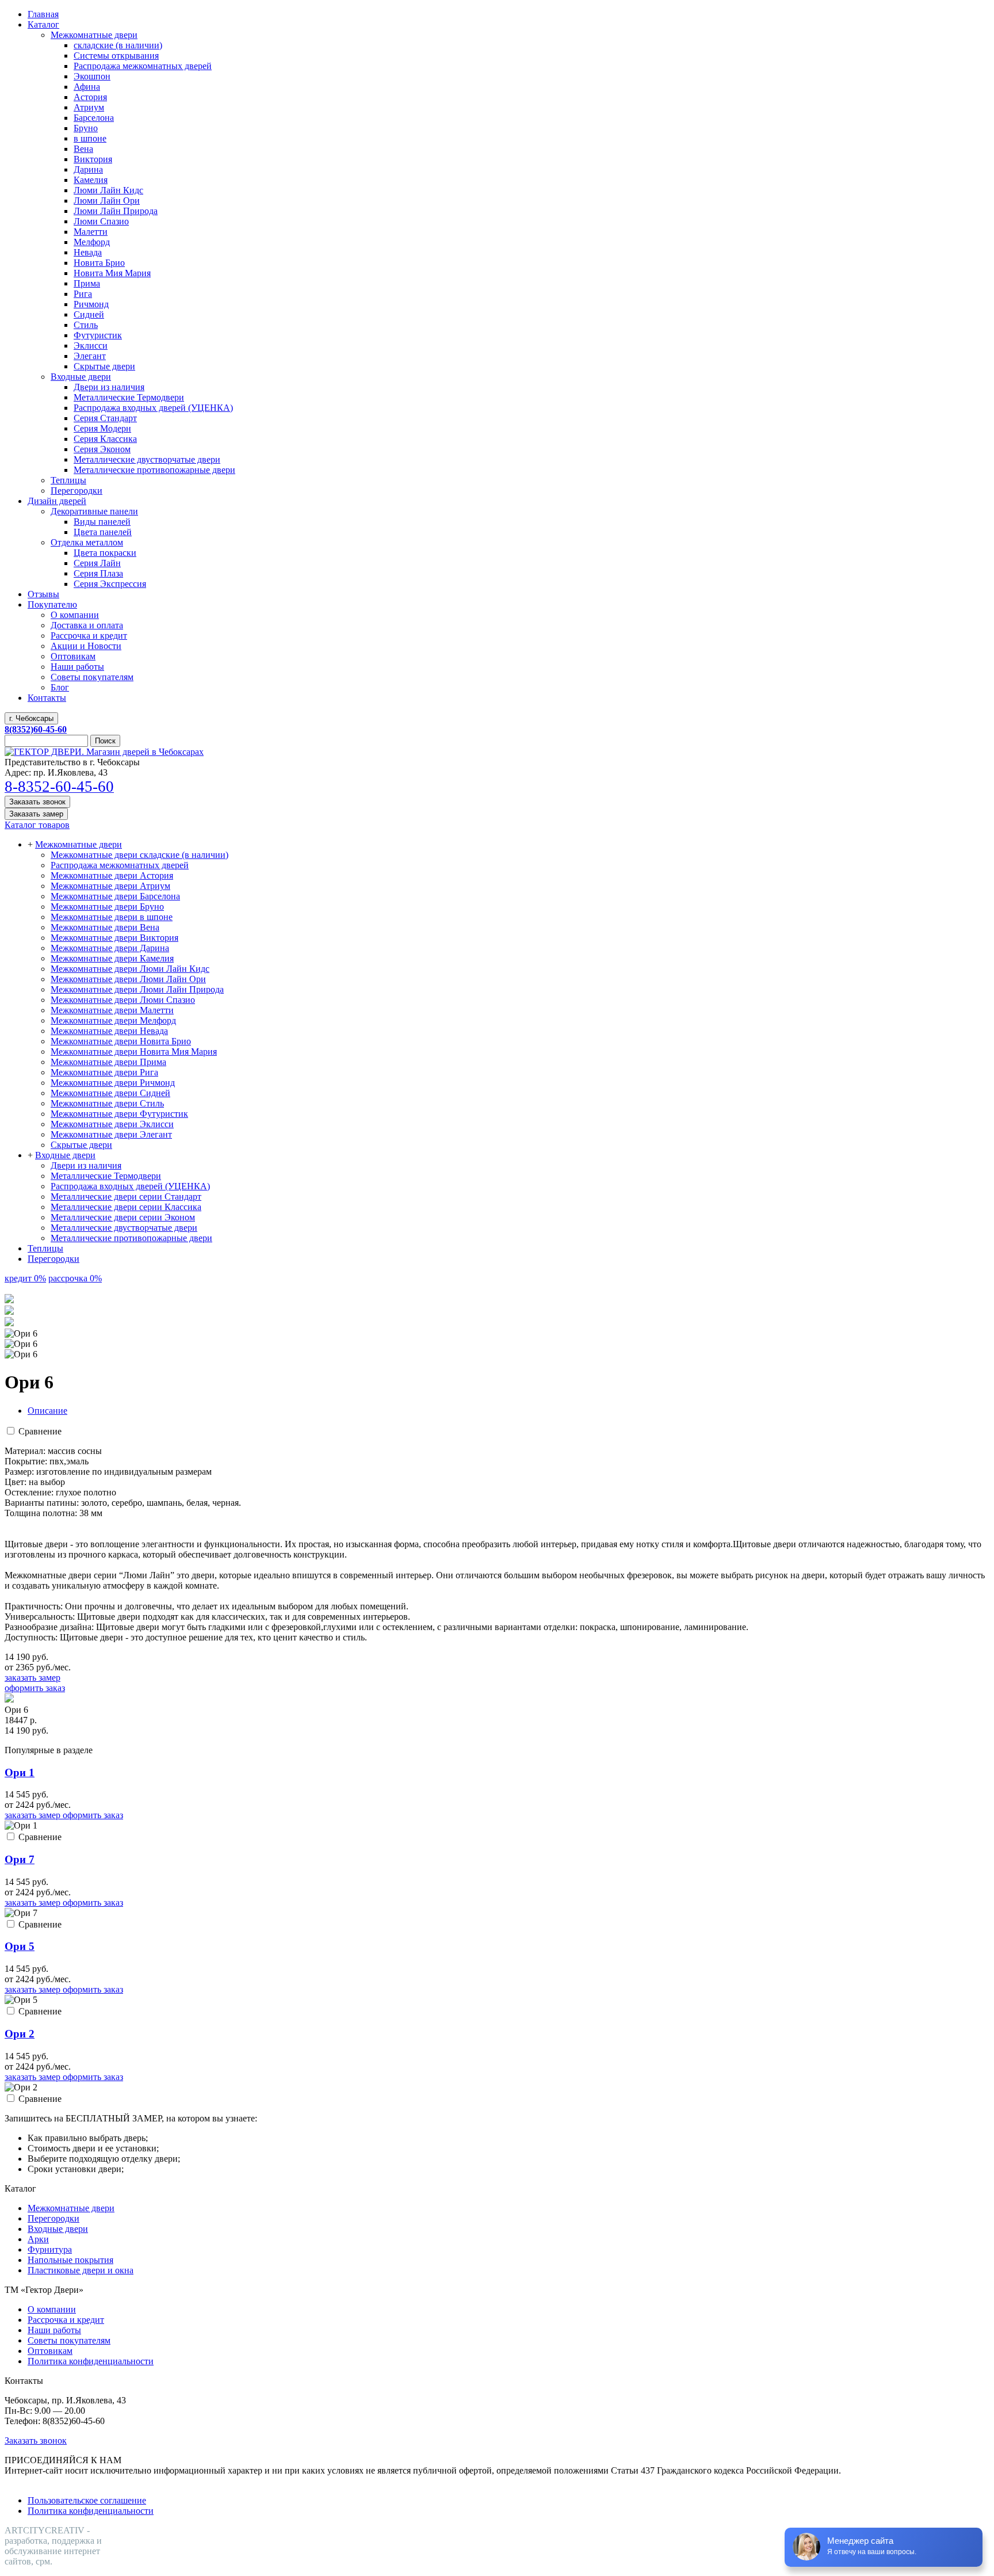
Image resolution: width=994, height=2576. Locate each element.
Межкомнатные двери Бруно (107, 907)
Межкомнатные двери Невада (109, 1031)
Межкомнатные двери (79, 844)
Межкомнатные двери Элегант (111, 1134)
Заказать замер (36, 814)
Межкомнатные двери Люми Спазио (123, 1000)
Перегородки (53, 1259)
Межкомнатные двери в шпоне (112, 917)
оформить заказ (35, 1688)
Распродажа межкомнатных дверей (120, 865)
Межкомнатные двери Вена (105, 927)
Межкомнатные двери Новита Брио (121, 1041)
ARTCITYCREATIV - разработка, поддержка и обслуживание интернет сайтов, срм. (53, 2546)
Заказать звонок (37, 802)
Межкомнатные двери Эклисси (112, 1124)
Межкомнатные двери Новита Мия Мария (134, 1052)
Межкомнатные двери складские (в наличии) (139, 855)
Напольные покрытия (70, 2260)
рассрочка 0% (75, 1278)
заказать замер (33, 1678)
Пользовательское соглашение (87, 2500)
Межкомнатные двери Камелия (112, 958)
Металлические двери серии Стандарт (126, 1197)
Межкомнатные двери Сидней (110, 1093)
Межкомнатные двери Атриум (110, 886)
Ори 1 (20, 1772)
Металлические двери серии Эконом (123, 1217)
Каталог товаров (37, 825)
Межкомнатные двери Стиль (107, 1103)
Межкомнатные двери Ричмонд (113, 1083)
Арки (38, 2239)
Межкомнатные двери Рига (104, 1072)
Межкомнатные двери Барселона (115, 896)
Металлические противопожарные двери (131, 1238)
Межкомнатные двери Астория (112, 875)
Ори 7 (20, 1859)
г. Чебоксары (31, 718)
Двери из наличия (86, 1165)
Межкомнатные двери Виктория (114, 938)
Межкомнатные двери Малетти (112, 1010)
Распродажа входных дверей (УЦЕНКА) (130, 1186)
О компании (52, 2309)
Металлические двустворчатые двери (124, 1228)
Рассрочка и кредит (66, 2320)
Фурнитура (50, 2249)
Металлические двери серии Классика (126, 1207)
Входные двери (65, 1155)
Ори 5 (20, 1946)
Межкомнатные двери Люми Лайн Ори (128, 979)
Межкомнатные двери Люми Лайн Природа (137, 989)
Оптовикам (50, 2351)
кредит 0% (25, 1278)
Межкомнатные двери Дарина (110, 948)
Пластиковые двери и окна (81, 2270)
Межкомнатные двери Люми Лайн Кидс (130, 969)
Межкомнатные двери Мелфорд (113, 1020)
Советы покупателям (69, 2340)
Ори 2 (20, 2034)
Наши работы (54, 2330)
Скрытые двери (81, 1145)
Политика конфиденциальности (91, 2361)
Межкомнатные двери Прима (108, 1062)
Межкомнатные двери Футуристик (119, 1114)
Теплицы (45, 1248)
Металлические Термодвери (106, 1176)
